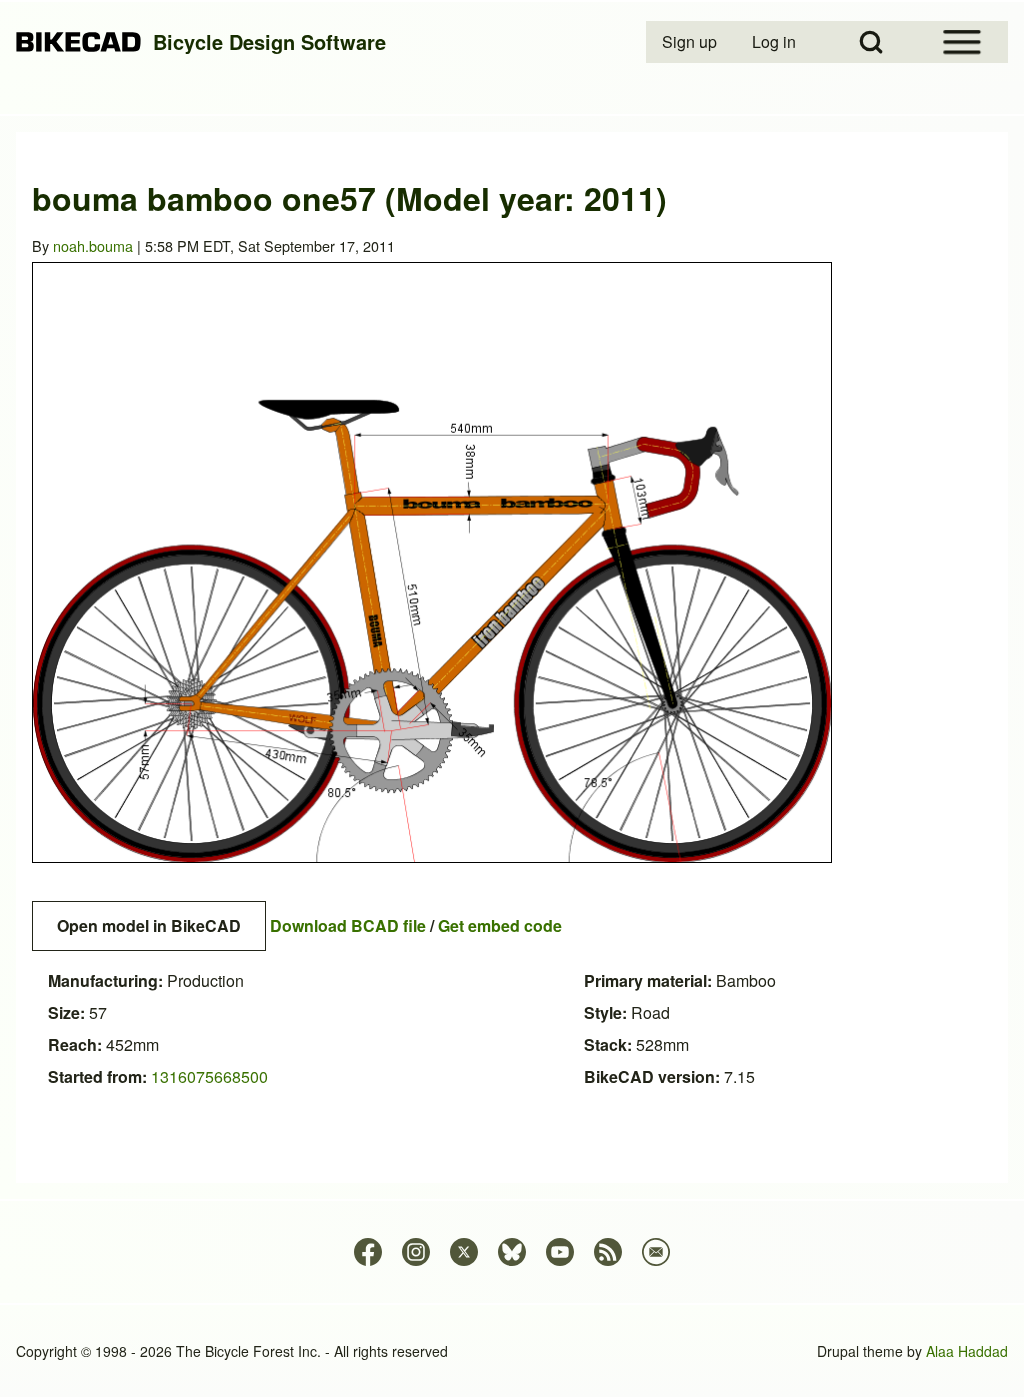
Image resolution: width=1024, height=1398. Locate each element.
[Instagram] (416, 1252)
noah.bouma (93, 245)
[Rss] (608, 1252)
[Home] (78, 42)
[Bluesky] (512, 1252)
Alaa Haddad (967, 1351)
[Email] (656, 1252)
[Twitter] (464, 1252)
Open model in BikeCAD (149, 925)
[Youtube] (560, 1252)
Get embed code (500, 925)
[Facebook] (368, 1252)
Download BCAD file (348, 925)
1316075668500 (209, 1076)
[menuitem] (691, 42)
